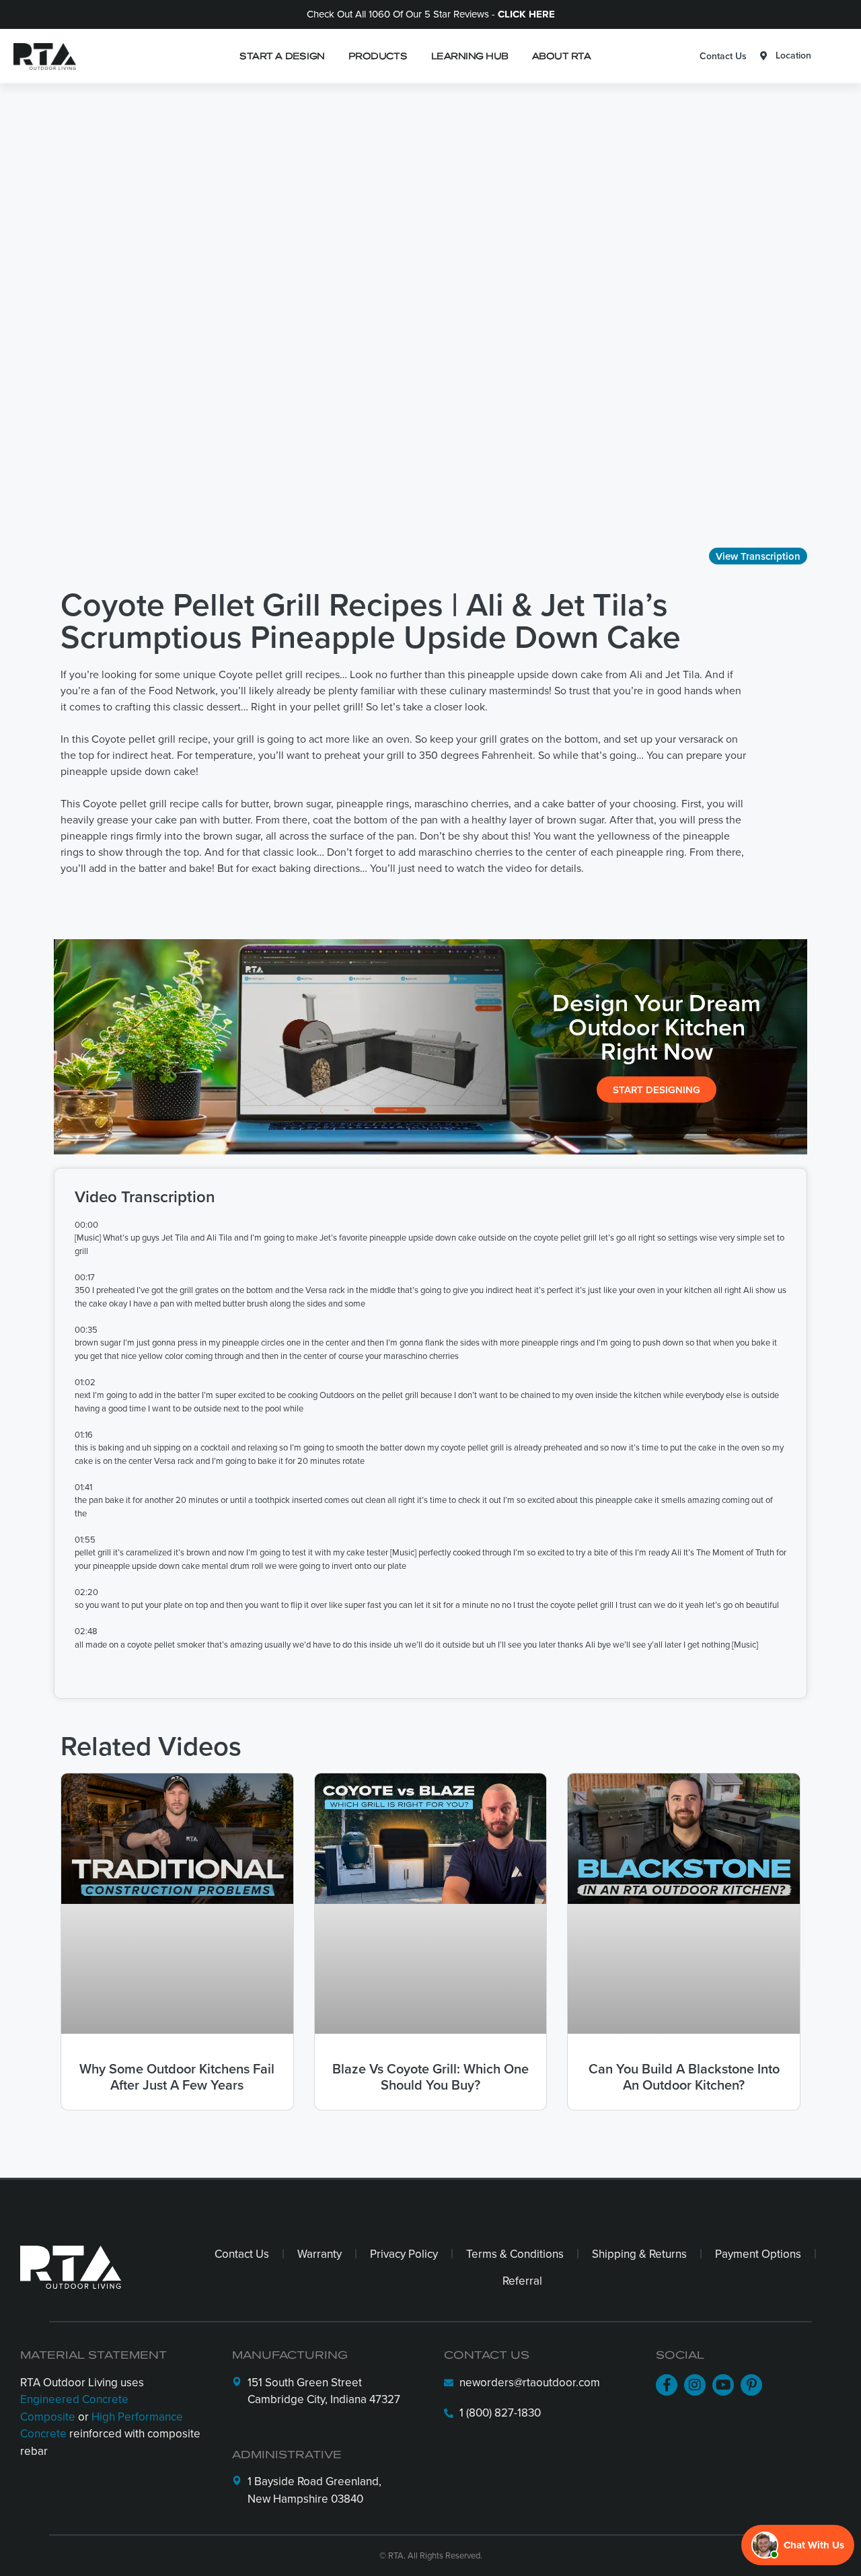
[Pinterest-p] (751, 2385)
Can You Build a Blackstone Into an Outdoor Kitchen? (684, 2076)
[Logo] (41, 56)
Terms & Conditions (515, 2254)
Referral (522, 2281)
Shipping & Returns (639, 2254)
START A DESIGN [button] (282, 56)
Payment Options (758, 2254)
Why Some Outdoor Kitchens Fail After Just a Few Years (177, 2076)
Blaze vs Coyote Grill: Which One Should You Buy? (430, 2076)
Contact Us (723, 56)
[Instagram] (695, 2385)
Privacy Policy (404, 2254)
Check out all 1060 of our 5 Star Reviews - (431, 14)
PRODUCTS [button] (378, 56)
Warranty (320, 2254)
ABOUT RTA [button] (561, 56)
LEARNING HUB (470, 56)
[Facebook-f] (667, 2385)
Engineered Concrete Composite (74, 2408)
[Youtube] (723, 2385)
